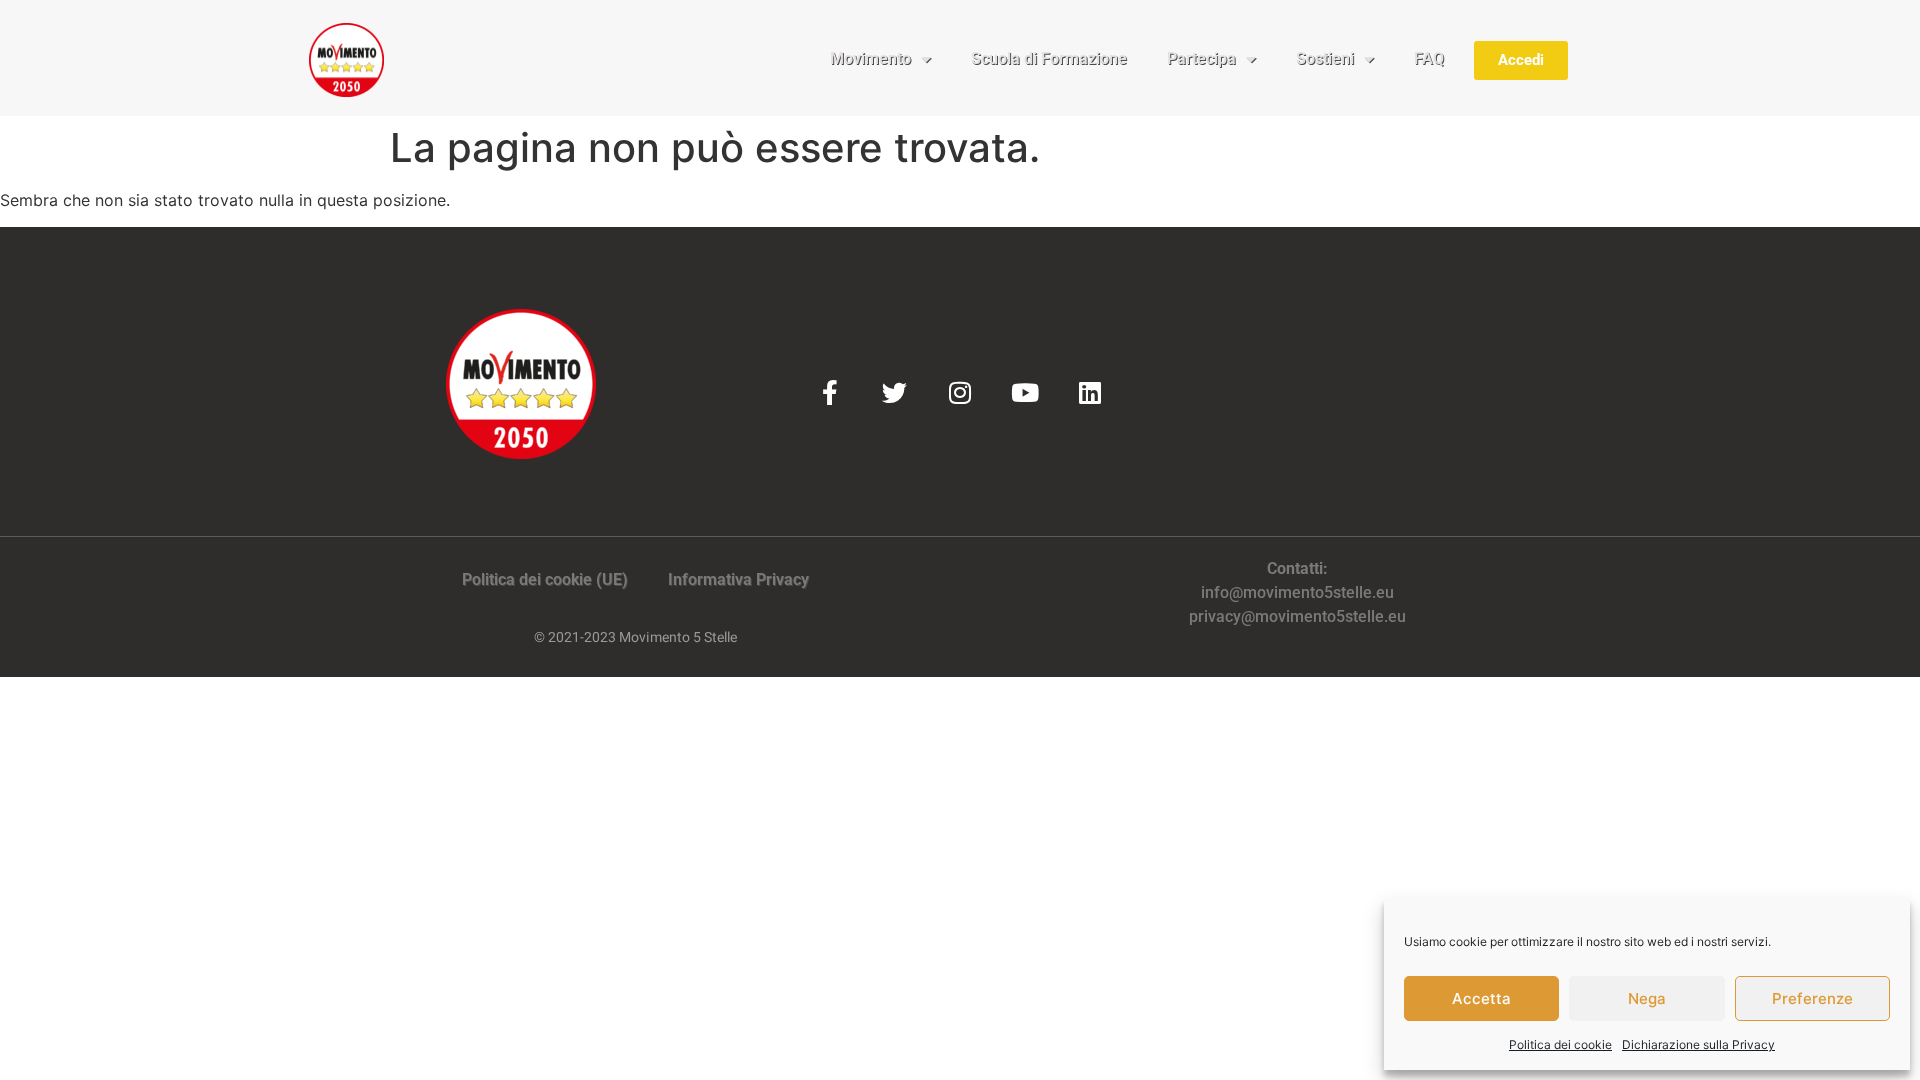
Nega (1647, 998)
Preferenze (1812, 998)
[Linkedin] (1089, 392)
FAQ (1429, 58)
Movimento (870, 58)
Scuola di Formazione (1049, 58)
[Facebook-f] (829, 392)
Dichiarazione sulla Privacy (1698, 1044)
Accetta (1481, 998)
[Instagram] (959, 392)
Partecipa (1201, 58)
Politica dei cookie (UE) (545, 579)
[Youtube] (1024, 392)
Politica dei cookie (1560, 1044)
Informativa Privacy (738, 579)
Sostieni (1325, 58)
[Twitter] (894, 392)
